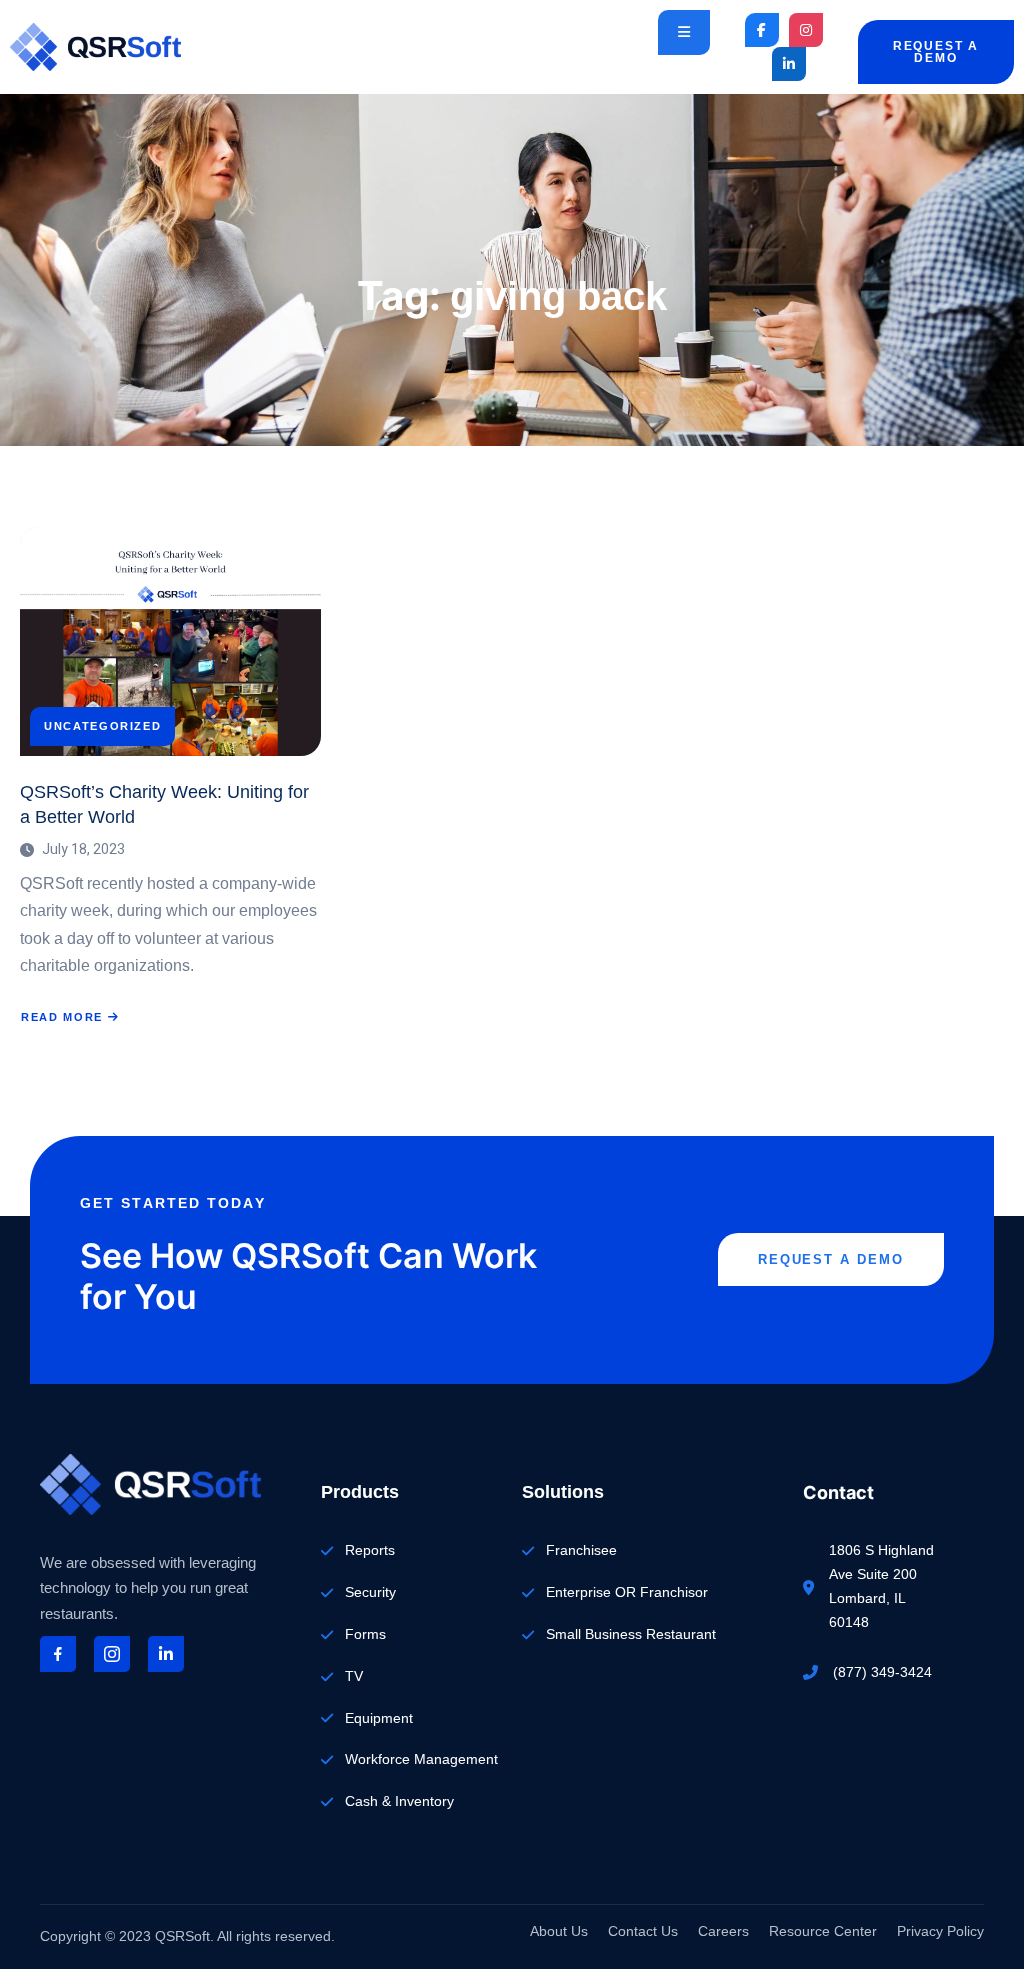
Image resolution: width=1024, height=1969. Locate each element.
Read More (61, 1017)
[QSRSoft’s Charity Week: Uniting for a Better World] (170, 641)
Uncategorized (102, 726)
